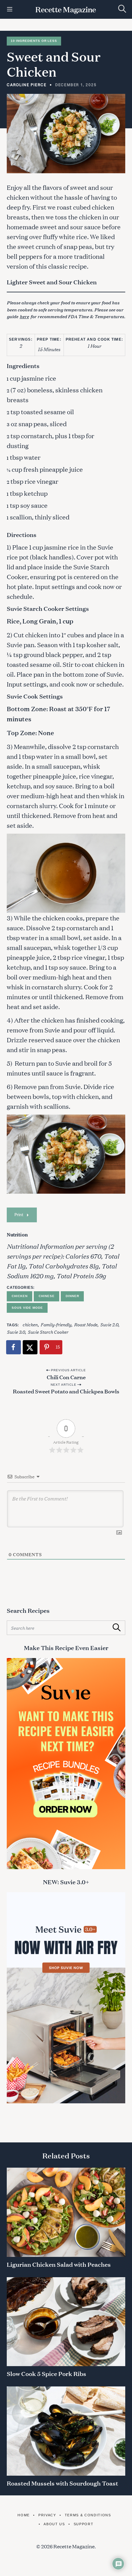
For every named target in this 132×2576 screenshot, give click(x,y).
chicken (30, 1324)
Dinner (72, 1296)
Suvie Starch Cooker (48, 1332)
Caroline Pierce (27, 85)
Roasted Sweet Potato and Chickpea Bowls (66, 1391)
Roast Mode (86, 1324)
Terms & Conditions (88, 2515)
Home (24, 2515)
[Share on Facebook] (14, 1347)
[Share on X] (30, 1347)
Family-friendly (56, 1324)
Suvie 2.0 (109, 1324)
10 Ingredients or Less (34, 41)
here (24, 316)
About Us (54, 2524)
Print (19, 1214)
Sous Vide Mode (27, 1308)
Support (83, 2524)
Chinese (47, 1296)
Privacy (47, 2515)
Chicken (19, 1296)
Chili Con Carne (66, 1377)
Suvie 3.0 (16, 1332)
